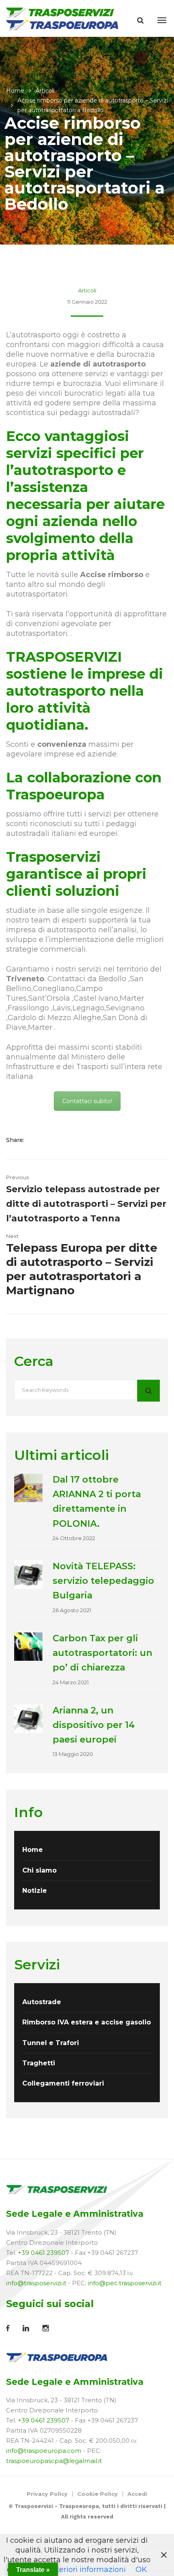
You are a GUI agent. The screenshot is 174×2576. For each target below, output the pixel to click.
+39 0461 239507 (43, 2253)
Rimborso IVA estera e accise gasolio (87, 2022)
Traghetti (39, 2063)
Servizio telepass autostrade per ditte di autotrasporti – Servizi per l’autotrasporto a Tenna (86, 1204)
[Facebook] (38, 1140)
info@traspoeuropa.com (44, 2451)
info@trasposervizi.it (36, 2283)
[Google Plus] (63, 1140)
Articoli (45, 91)
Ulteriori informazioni (87, 2570)
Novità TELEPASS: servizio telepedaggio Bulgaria (103, 1581)
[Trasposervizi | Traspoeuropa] (63, 18)
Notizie (35, 1891)
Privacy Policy (47, 2494)
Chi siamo (39, 1870)
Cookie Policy (98, 2494)
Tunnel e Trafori (51, 2043)
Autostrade (42, 2002)
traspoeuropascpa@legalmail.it (54, 2461)
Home (15, 91)
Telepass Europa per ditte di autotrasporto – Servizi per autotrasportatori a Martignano (82, 1269)
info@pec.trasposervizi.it (125, 2283)
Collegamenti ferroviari (63, 2083)
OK (141, 2570)
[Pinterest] (73, 1140)
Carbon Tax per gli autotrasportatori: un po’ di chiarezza (102, 1653)
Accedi (137, 2494)
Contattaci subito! (87, 1101)
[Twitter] (50, 1140)
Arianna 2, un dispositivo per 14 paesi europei (94, 1725)
